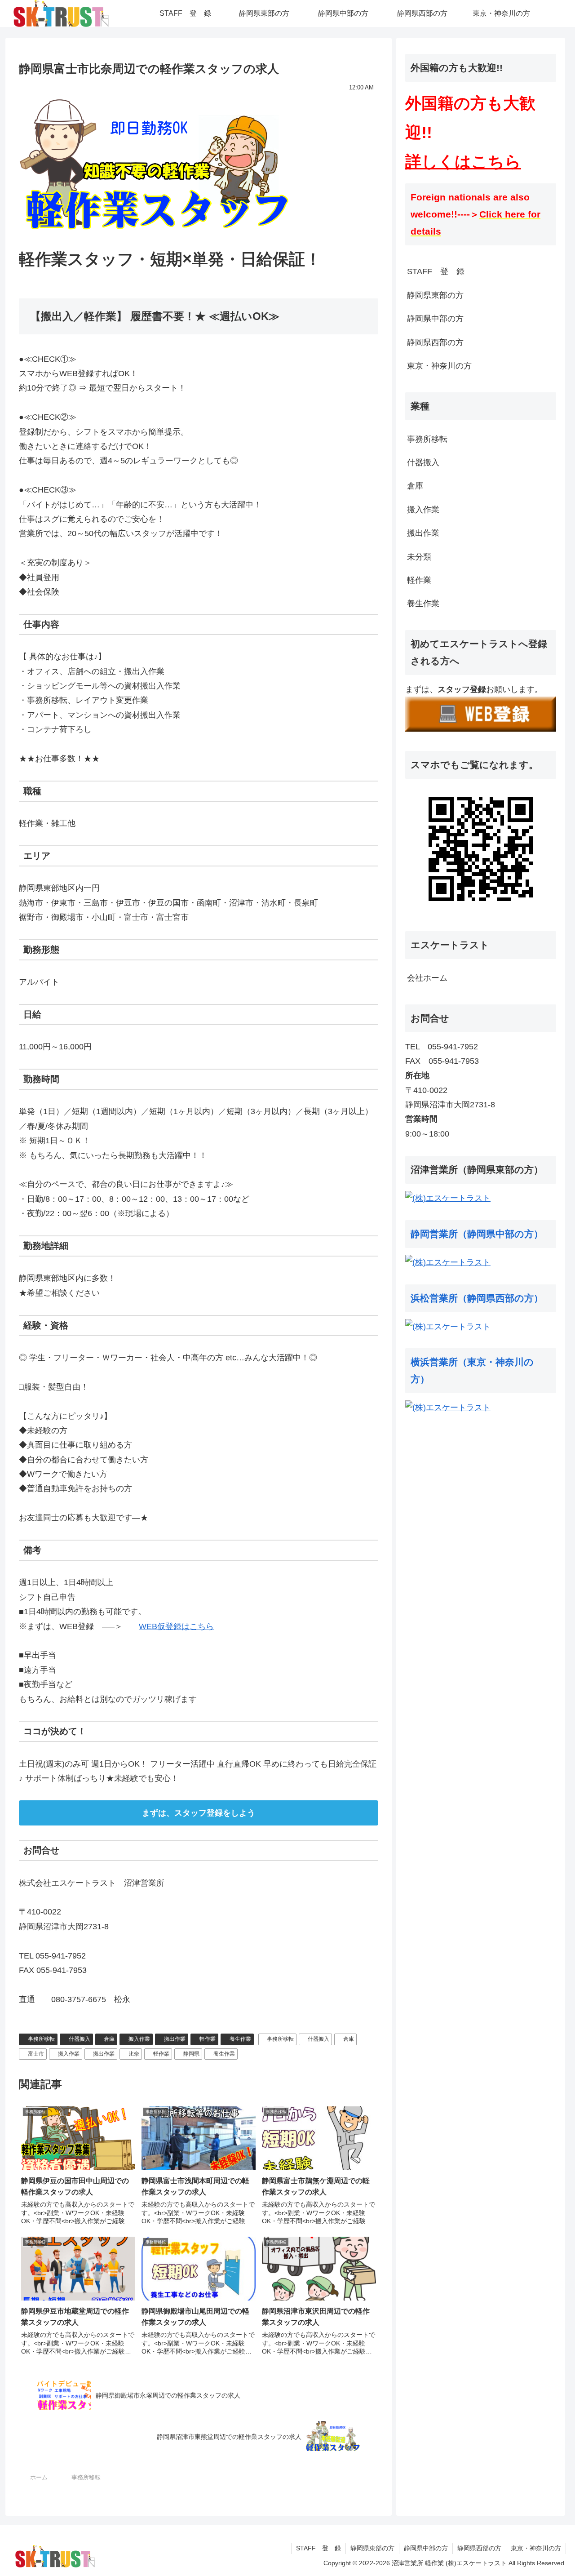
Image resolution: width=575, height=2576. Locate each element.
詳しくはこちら (463, 162)
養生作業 (240, 2039)
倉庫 (109, 2039)
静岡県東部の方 (435, 295)
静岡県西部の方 (435, 342)
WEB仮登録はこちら (176, 1626)
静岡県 (191, 2054)
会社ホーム (427, 978)
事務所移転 (41, 2039)
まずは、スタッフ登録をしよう (199, 1813)
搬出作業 (175, 2039)
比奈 (134, 2054)
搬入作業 (139, 2039)
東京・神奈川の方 (439, 366)
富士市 (36, 2054)
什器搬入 (80, 2039)
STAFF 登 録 (436, 271)
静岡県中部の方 (435, 319)
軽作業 (208, 2039)
